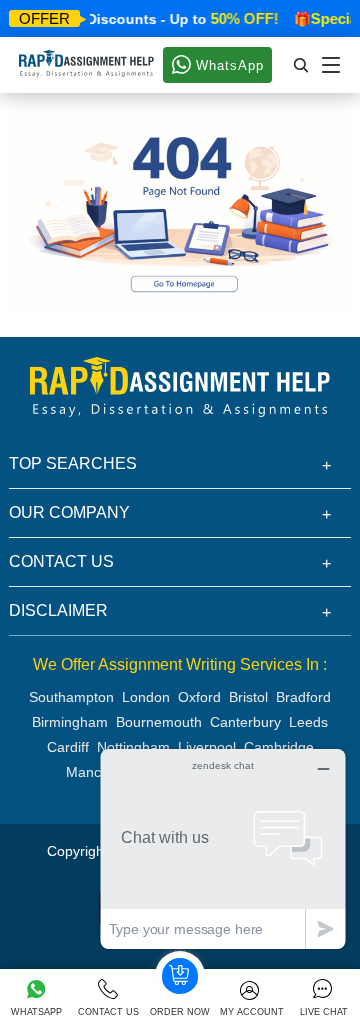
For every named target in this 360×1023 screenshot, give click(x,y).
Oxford (199, 697)
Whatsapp (36, 1012)
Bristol (248, 697)
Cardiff (68, 747)
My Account (252, 1012)
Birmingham (70, 722)
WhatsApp (227, 65)
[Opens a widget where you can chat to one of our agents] (223, 848)
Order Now (180, 1012)
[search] (302, 65)
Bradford (303, 697)
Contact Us (108, 1012)
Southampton (71, 697)
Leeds (308, 722)
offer (44, 18)
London (146, 697)
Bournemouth (159, 722)
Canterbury (245, 722)
